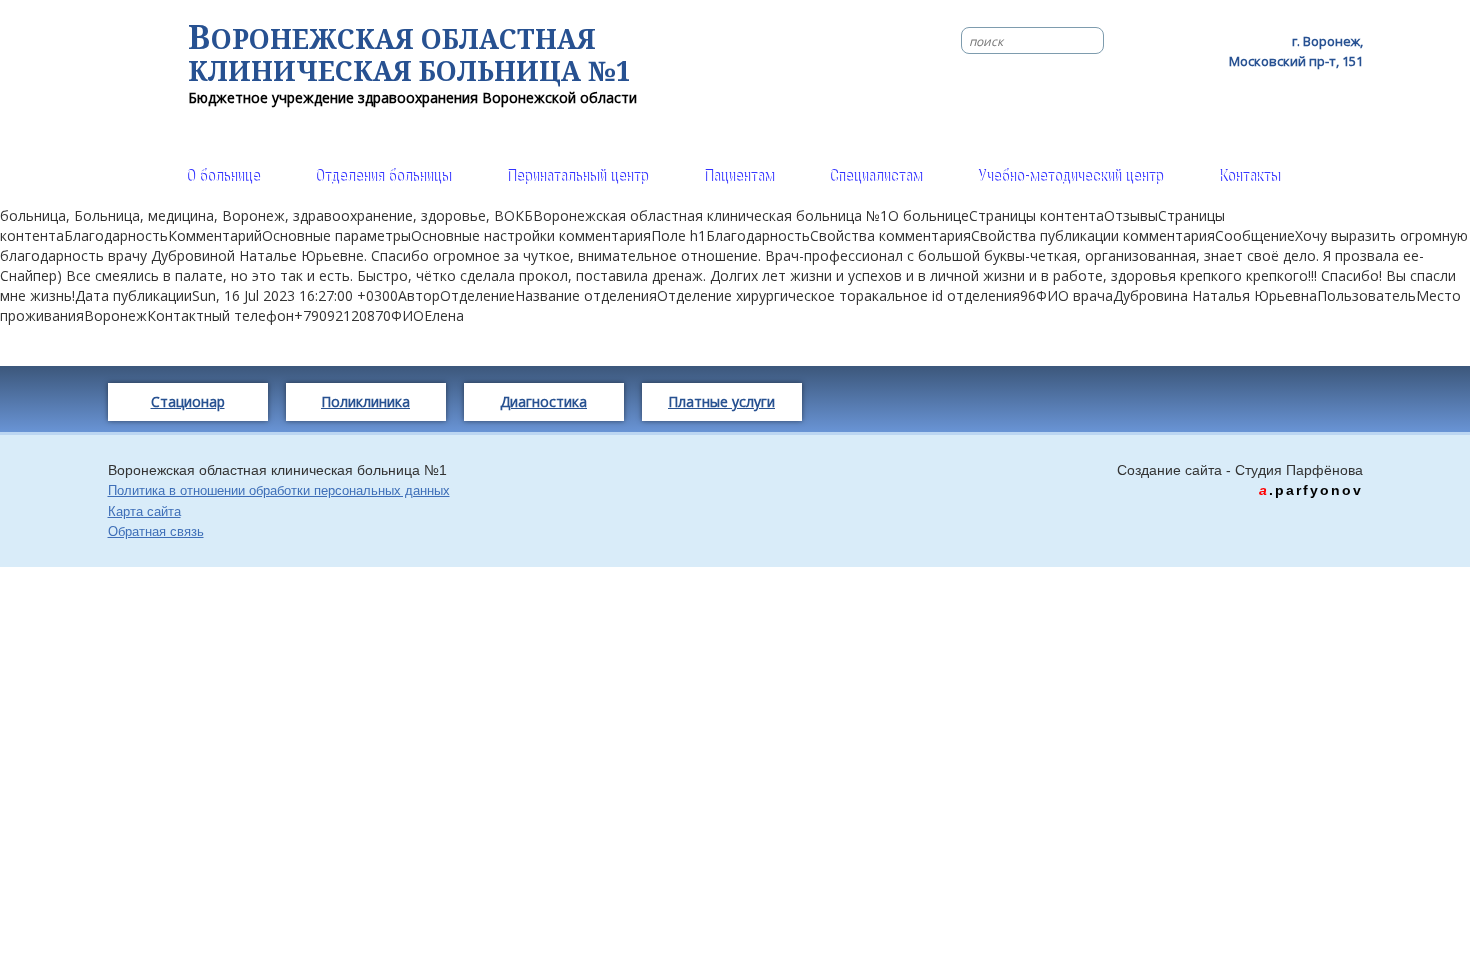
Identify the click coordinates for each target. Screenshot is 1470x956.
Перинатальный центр (577, 176)
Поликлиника (365, 401)
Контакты (1249, 176)
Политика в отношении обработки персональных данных (279, 490)
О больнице (223, 176)
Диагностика (543, 401)
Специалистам (875, 176)
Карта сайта (144, 511)
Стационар (188, 401)
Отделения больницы (383, 176)
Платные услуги (721, 401)
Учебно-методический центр (1070, 176)
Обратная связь (156, 531)
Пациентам (738, 176)
